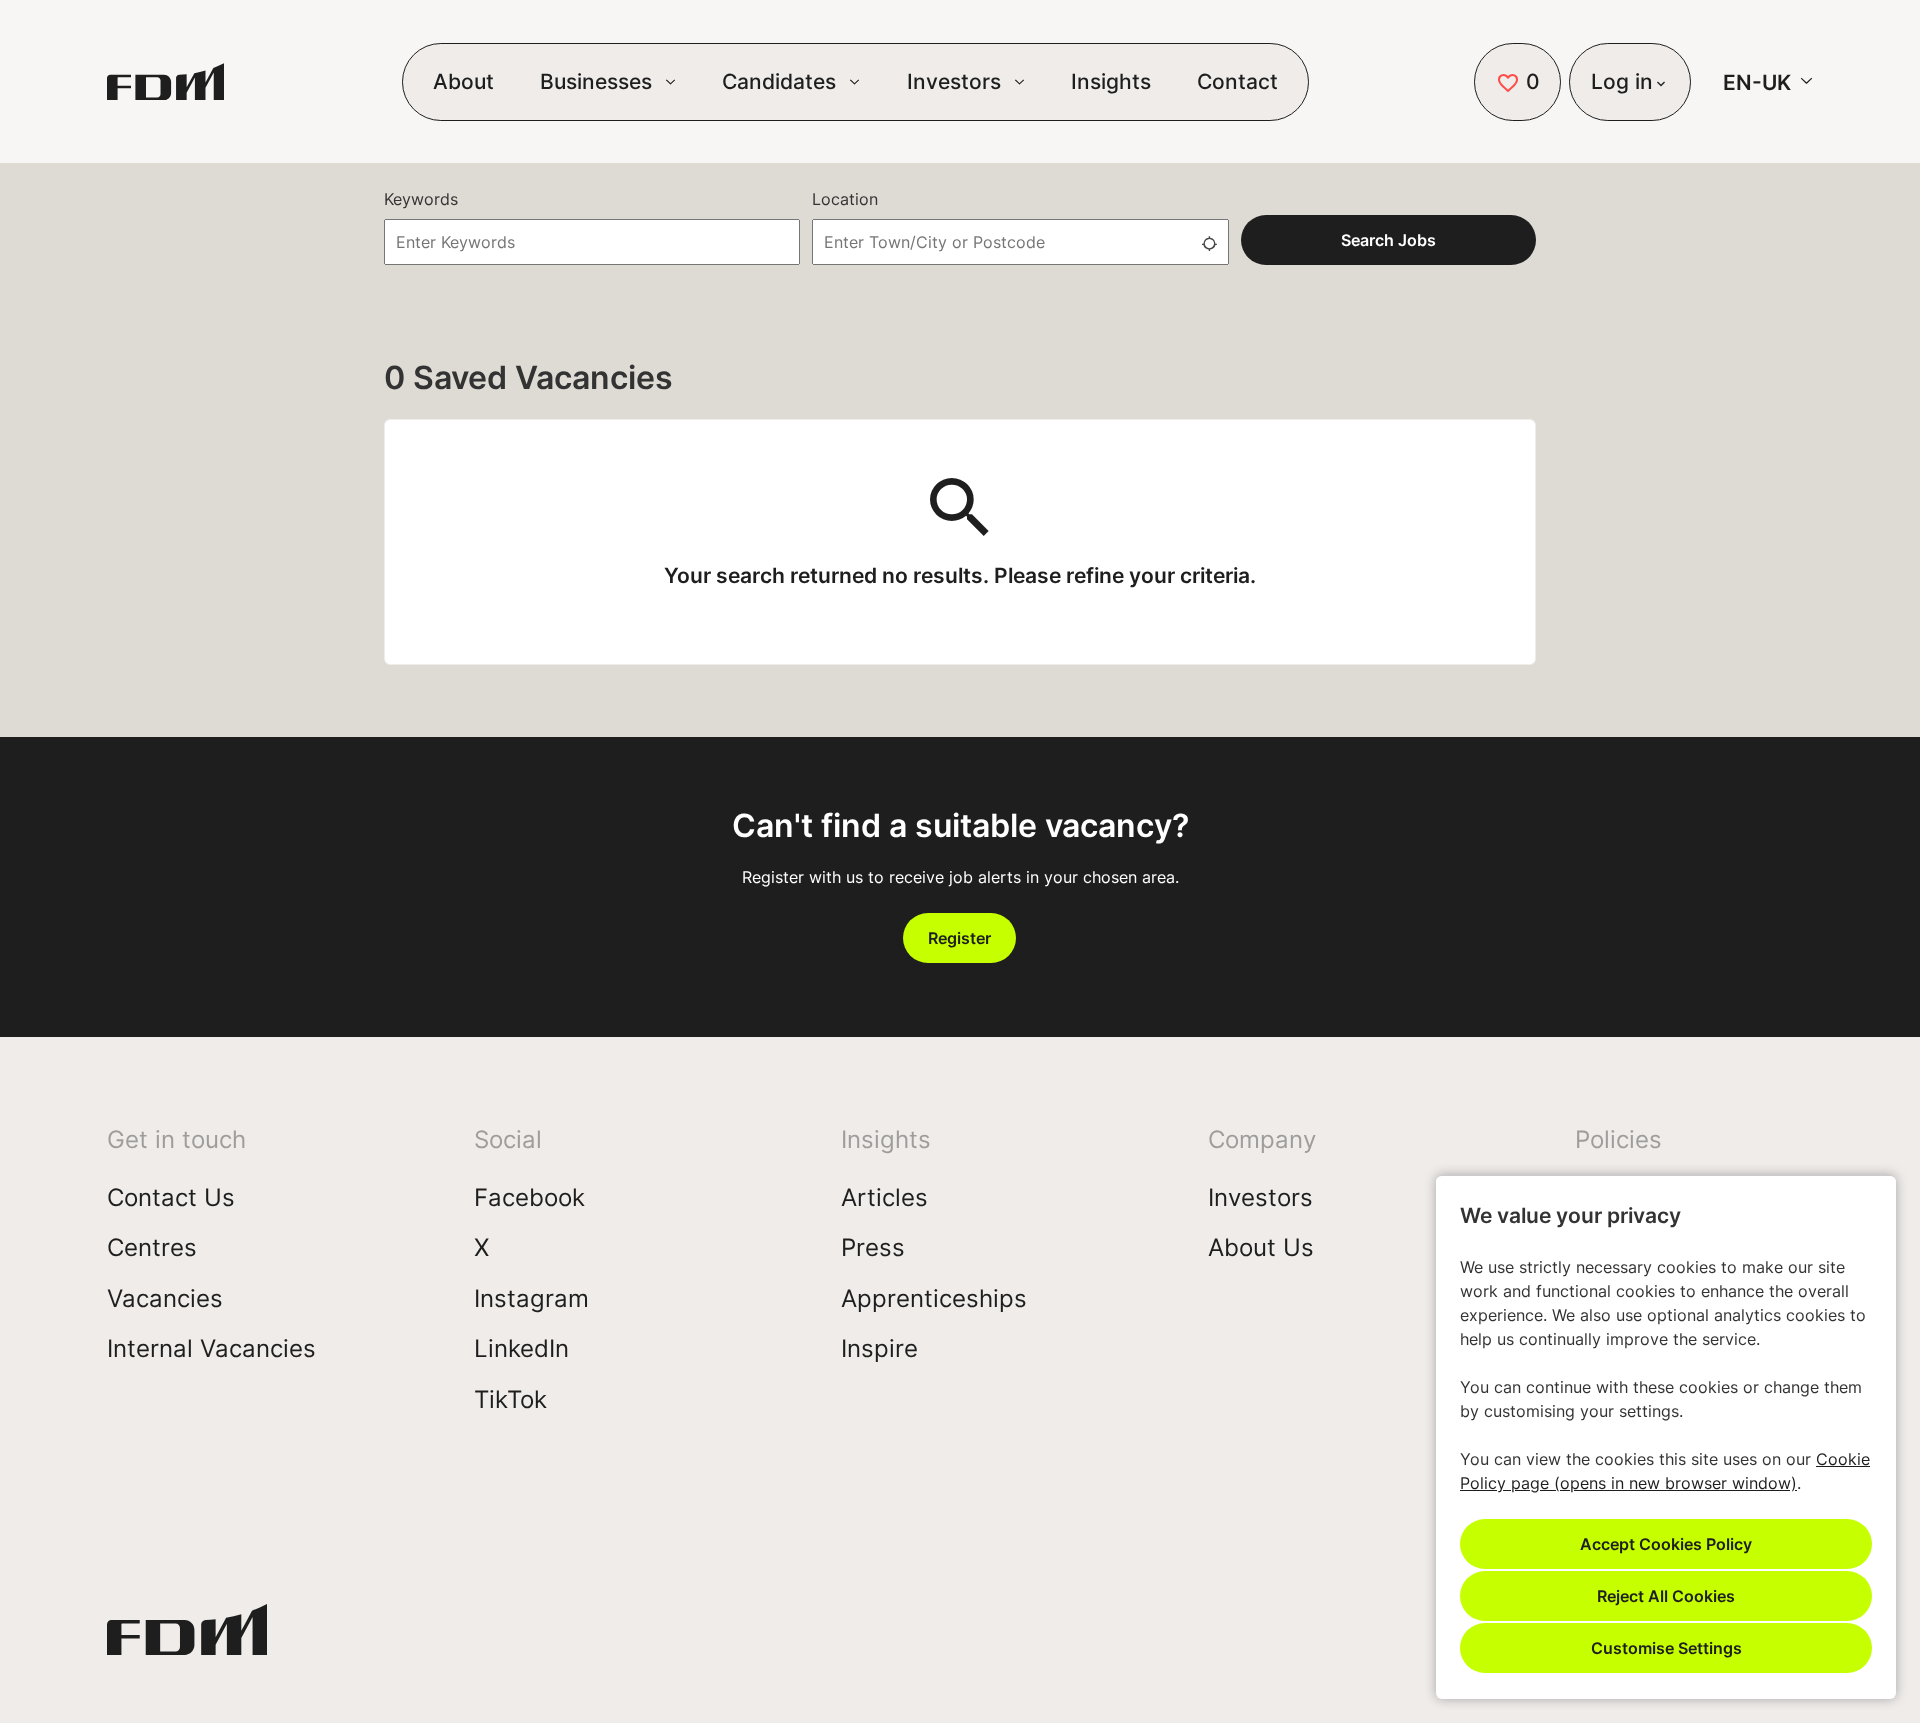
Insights (1111, 81)
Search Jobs (1388, 239)
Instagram (531, 1298)
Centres (152, 1247)
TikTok (510, 1399)
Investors (1260, 1197)
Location (845, 199)
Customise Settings (1666, 1647)
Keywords (421, 199)
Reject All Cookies (1666, 1595)
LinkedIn (521, 1348)
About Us (1261, 1247)
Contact (1237, 81)
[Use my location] (1209, 242)
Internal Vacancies (211, 1348)
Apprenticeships (934, 1298)
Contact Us (171, 1197)
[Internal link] (187, 1637)
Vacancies (165, 1298)
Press (873, 1247)
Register (959, 937)
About (463, 81)
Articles (884, 1197)
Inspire (879, 1348)
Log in (1622, 81)
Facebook (529, 1197)
